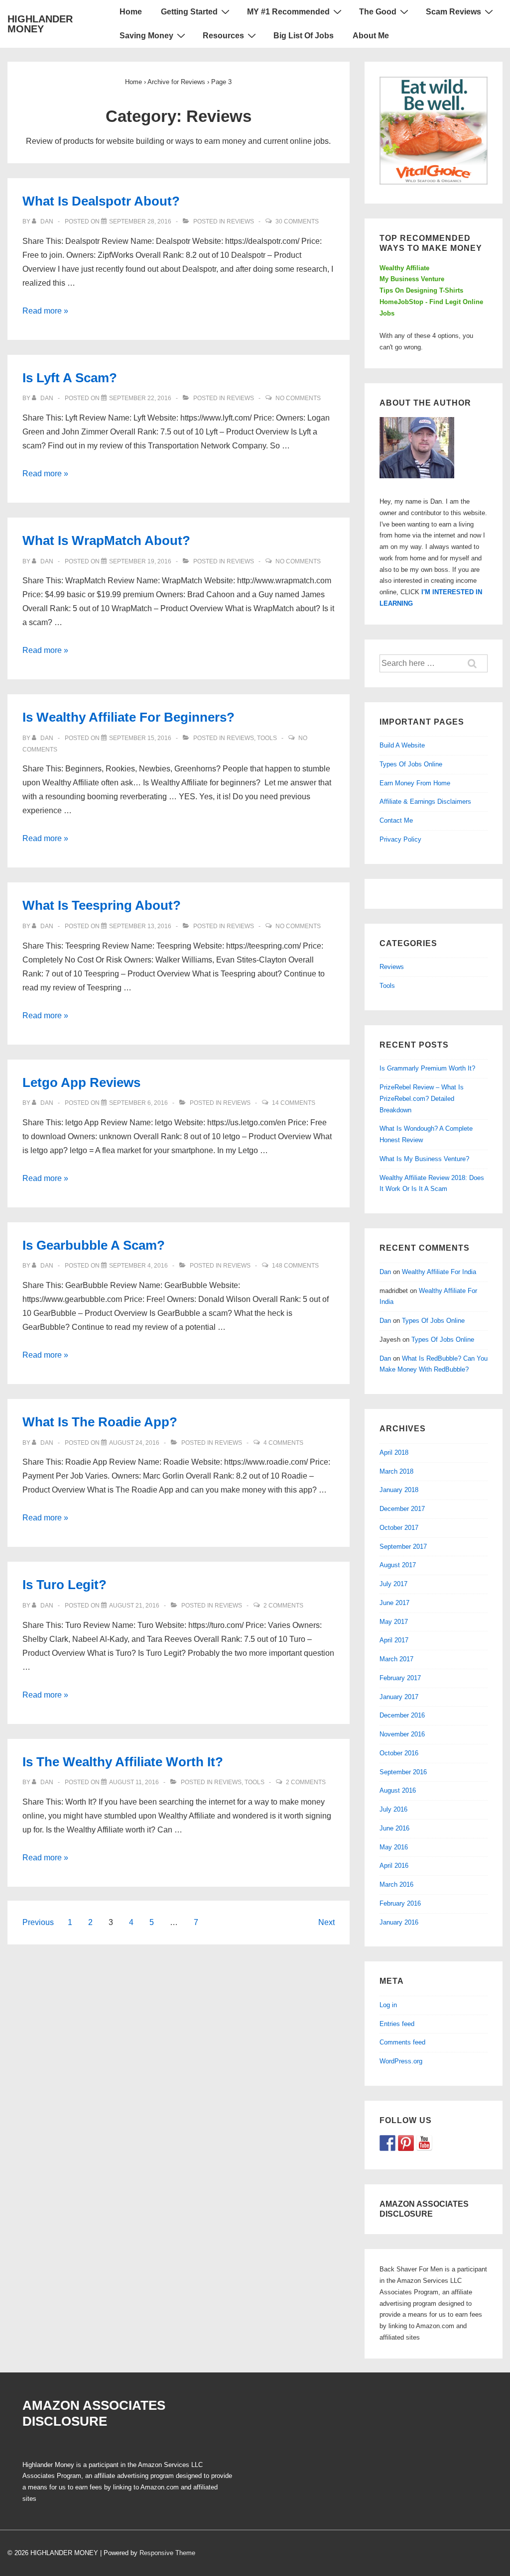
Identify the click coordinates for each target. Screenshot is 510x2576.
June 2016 (394, 1828)
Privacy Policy (400, 839)
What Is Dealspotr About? (101, 201)
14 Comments (294, 1103)
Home (131, 12)
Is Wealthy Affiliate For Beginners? (128, 717)
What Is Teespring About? (102, 905)
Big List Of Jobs (304, 36)
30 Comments (297, 221)
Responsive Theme (167, 2553)
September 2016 (403, 1772)
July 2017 (393, 1584)
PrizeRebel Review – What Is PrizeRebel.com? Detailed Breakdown (422, 1099)
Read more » (45, 311)
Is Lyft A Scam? (70, 378)
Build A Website (402, 745)
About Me (371, 36)
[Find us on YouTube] (424, 2143)
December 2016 (402, 1715)
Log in (388, 2005)
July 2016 (393, 1809)
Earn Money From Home (415, 783)
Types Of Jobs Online (411, 764)
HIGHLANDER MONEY (40, 24)
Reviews (240, 221)
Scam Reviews (453, 12)
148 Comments (295, 1266)
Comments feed (402, 2042)
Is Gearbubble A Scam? (94, 1245)
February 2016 (400, 1903)
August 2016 (398, 1790)
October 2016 (399, 1753)
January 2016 (399, 1922)
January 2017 (399, 1697)
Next (326, 1922)
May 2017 (394, 1622)
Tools (267, 738)
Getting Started (189, 12)
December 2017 (402, 1509)
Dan (385, 1272)
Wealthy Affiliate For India (439, 1272)
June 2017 (394, 1603)
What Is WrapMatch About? (106, 540)
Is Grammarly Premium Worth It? (427, 1068)
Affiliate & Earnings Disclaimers (425, 802)
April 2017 (394, 1640)
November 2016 (402, 1734)
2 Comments (283, 1606)
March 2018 (396, 1471)
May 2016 (394, 1847)
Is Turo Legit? (64, 1585)
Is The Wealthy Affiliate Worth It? (123, 1762)
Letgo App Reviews (81, 1082)
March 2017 (396, 1659)
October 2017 (399, 1528)
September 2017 (403, 1547)
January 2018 (399, 1490)
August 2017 (398, 1565)
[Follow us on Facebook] (387, 2143)
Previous (38, 1922)
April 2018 (394, 1452)
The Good (378, 12)
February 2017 (400, 1678)
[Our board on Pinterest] (406, 2143)
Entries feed (397, 2024)
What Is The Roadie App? (100, 1422)
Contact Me (396, 820)
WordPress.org (401, 2061)
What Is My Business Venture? (424, 1159)
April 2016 (394, 1866)
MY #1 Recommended (288, 12)
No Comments (298, 398)
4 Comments (283, 1443)
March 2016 (396, 1884)
